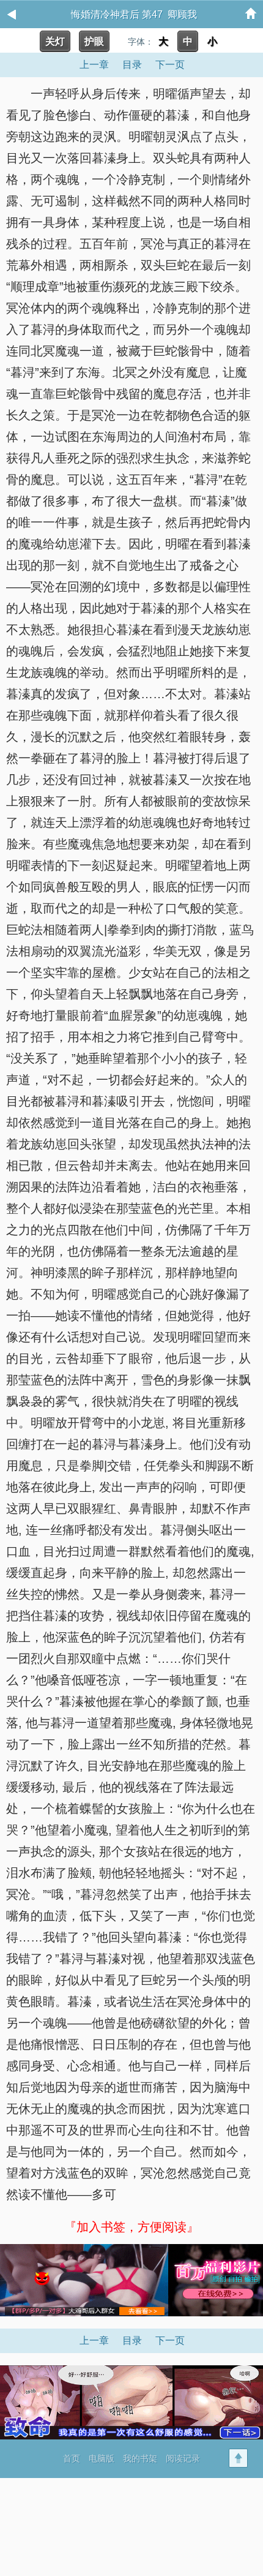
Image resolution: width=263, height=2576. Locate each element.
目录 (132, 65)
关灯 (55, 41)
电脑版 (102, 2458)
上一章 (94, 65)
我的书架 (140, 2458)
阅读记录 (183, 2458)
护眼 (94, 41)
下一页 (170, 65)
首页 (72, 2458)
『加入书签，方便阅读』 (131, 2227)
